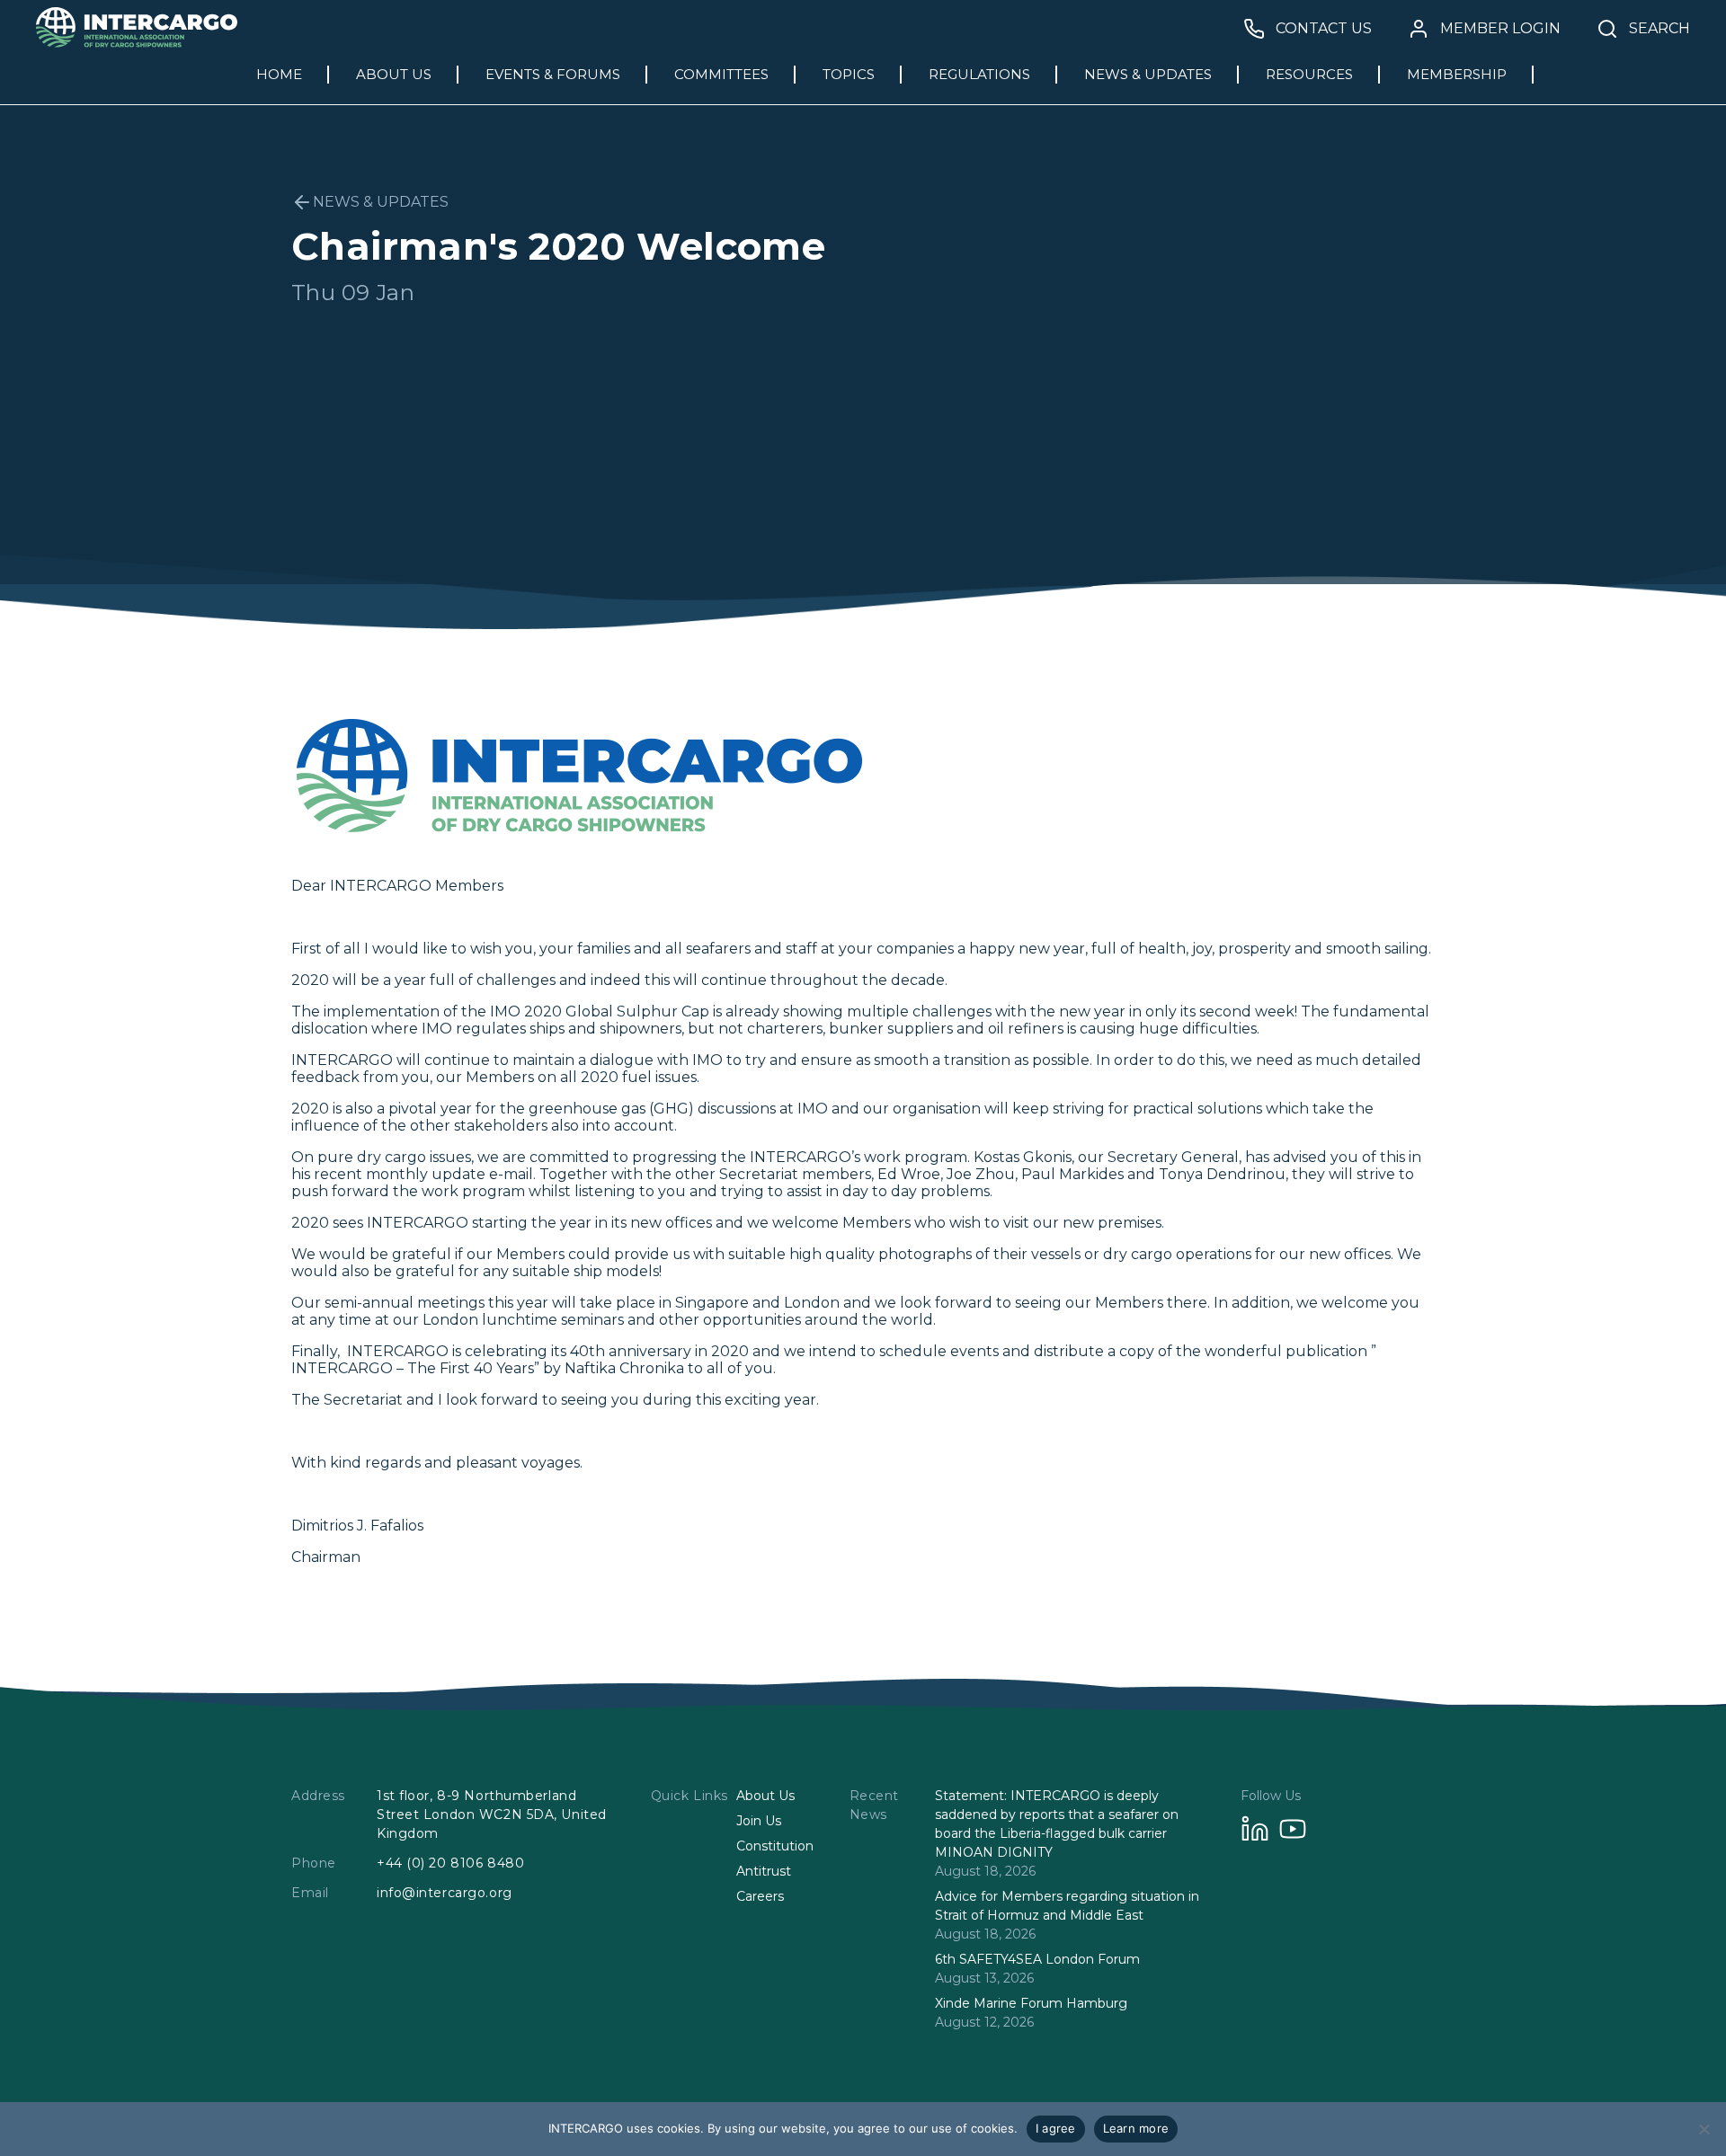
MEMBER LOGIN (1500, 29)
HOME (279, 74)
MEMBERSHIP (1457, 74)
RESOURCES (1309, 74)
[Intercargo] (137, 43)
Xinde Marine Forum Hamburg (1031, 2003)
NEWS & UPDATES (1148, 74)
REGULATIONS (979, 74)
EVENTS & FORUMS (553, 74)
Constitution (775, 1846)
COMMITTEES (721, 74)
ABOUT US (394, 74)
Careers (760, 1896)
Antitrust (764, 1871)
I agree (1056, 2128)
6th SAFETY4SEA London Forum (1037, 1959)
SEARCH (1659, 29)
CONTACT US (1324, 29)
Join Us (759, 1821)
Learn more (1136, 2128)
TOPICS (849, 74)
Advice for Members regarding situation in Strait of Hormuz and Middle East (1067, 1906)
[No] (1704, 2129)
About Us (765, 1796)
